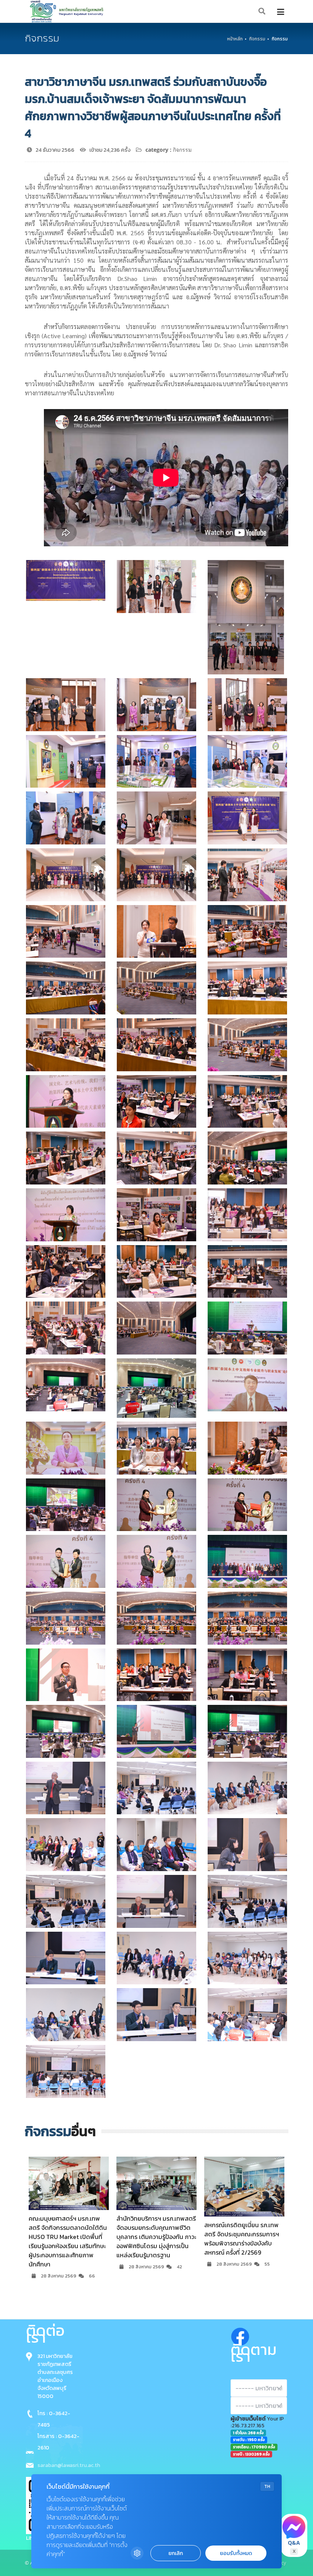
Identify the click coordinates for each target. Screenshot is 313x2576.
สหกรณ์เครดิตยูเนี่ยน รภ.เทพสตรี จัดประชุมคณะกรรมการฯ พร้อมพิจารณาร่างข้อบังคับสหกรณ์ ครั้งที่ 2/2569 (154, 2239)
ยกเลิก (176, 2553)
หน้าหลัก (235, 39)
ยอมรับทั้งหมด (236, 2553)
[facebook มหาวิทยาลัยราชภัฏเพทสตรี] (240, 2335)
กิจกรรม (257, 39)
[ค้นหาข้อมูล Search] (262, 12)
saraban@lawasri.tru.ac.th (69, 2465)
